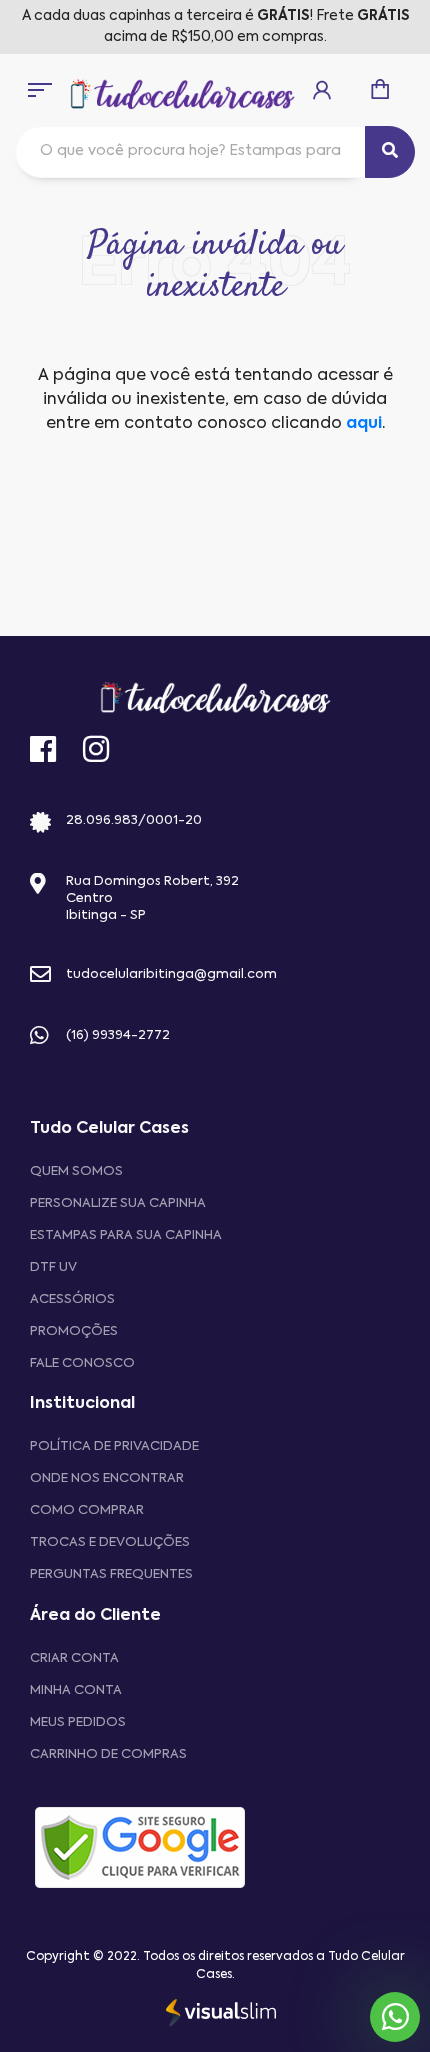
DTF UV (53, 1267)
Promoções (74, 1331)
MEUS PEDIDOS (78, 1722)
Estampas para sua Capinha (126, 1235)
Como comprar (87, 1510)
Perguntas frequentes (111, 1574)
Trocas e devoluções (110, 1542)
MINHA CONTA (76, 1690)
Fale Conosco (82, 1363)
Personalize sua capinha (118, 1203)
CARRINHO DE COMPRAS (108, 1754)
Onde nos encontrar (107, 1478)
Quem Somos (76, 1171)
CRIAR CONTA (74, 1658)
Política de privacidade (114, 1446)
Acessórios (72, 1299)
